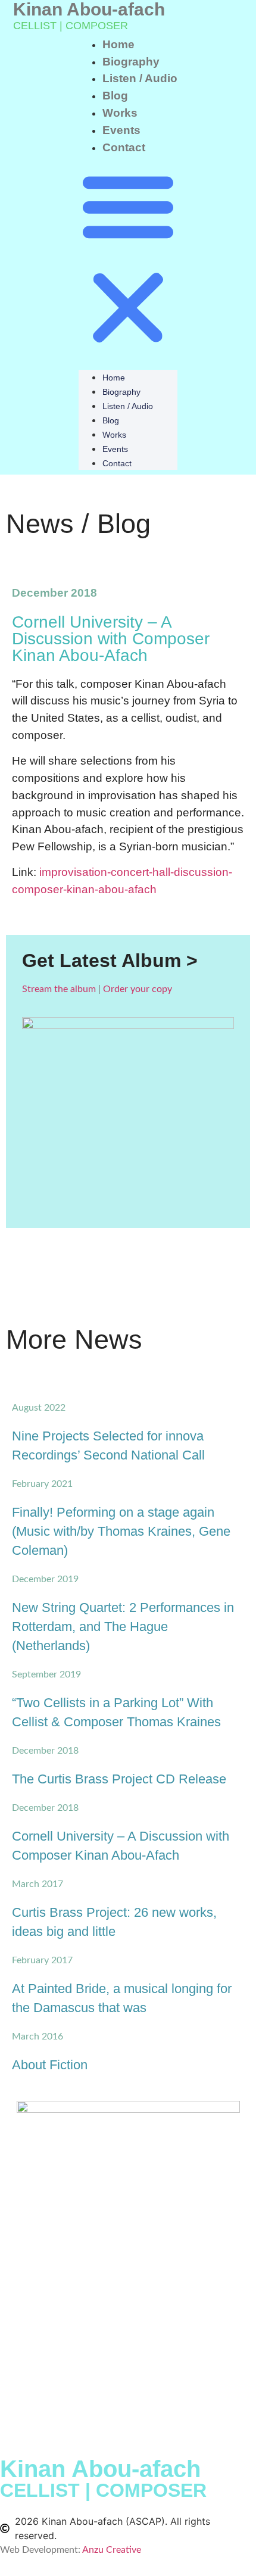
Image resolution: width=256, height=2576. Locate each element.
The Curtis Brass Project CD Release (119, 1779)
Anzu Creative (112, 2550)
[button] (128, 258)
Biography (131, 62)
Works (120, 113)
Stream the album (59, 989)
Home (118, 44)
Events (121, 130)
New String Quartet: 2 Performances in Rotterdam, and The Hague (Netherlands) (123, 1627)
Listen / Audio (140, 78)
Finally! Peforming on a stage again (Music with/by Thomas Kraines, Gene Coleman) (121, 1531)
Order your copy (138, 989)
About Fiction (50, 2065)
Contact (124, 147)
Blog (115, 96)
